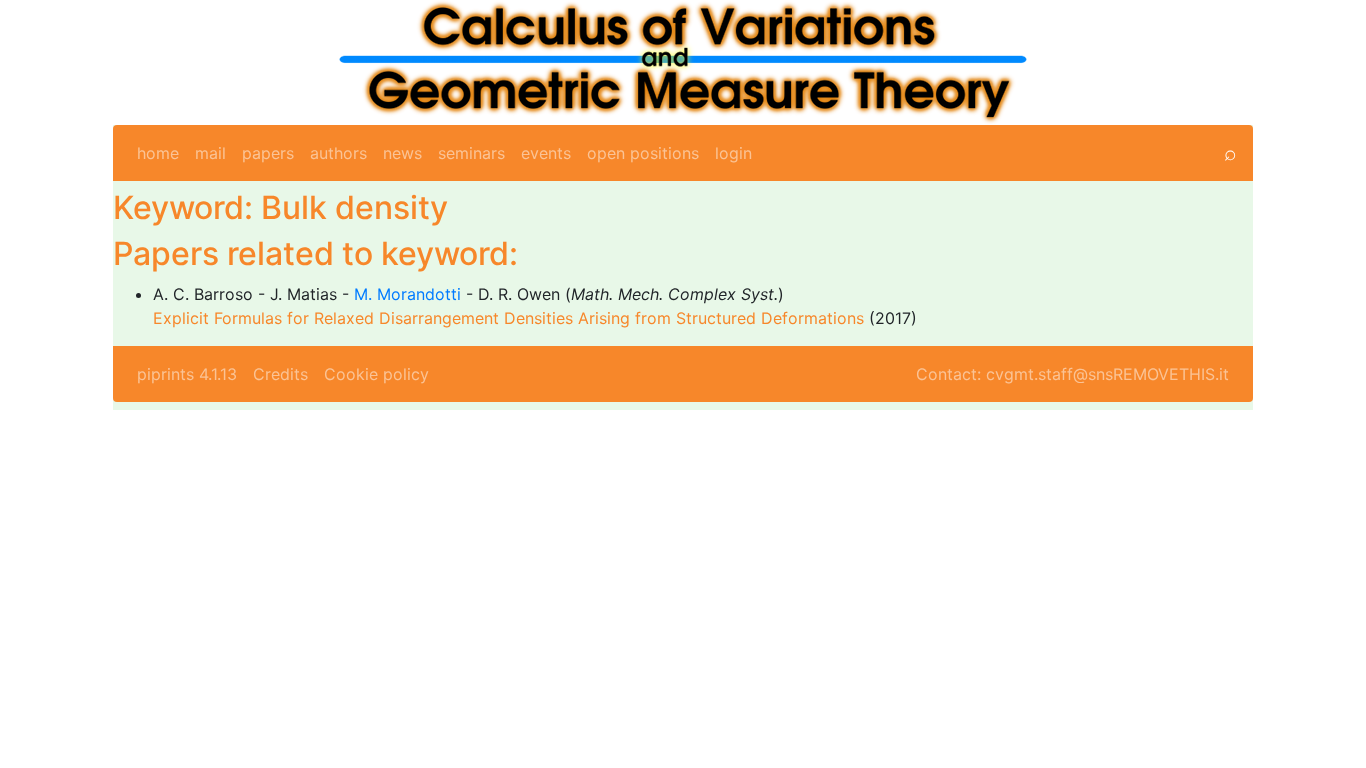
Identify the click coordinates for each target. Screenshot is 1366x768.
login (733, 153)
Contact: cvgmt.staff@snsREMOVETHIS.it (1072, 374)
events (546, 153)
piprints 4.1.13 (187, 374)
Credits (280, 374)
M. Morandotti (407, 294)
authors (338, 153)
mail (210, 153)
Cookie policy (376, 374)
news (402, 153)
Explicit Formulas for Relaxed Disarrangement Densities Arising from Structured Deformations (508, 318)
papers (268, 153)
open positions (643, 153)
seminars (471, 153)
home (158, 153)
